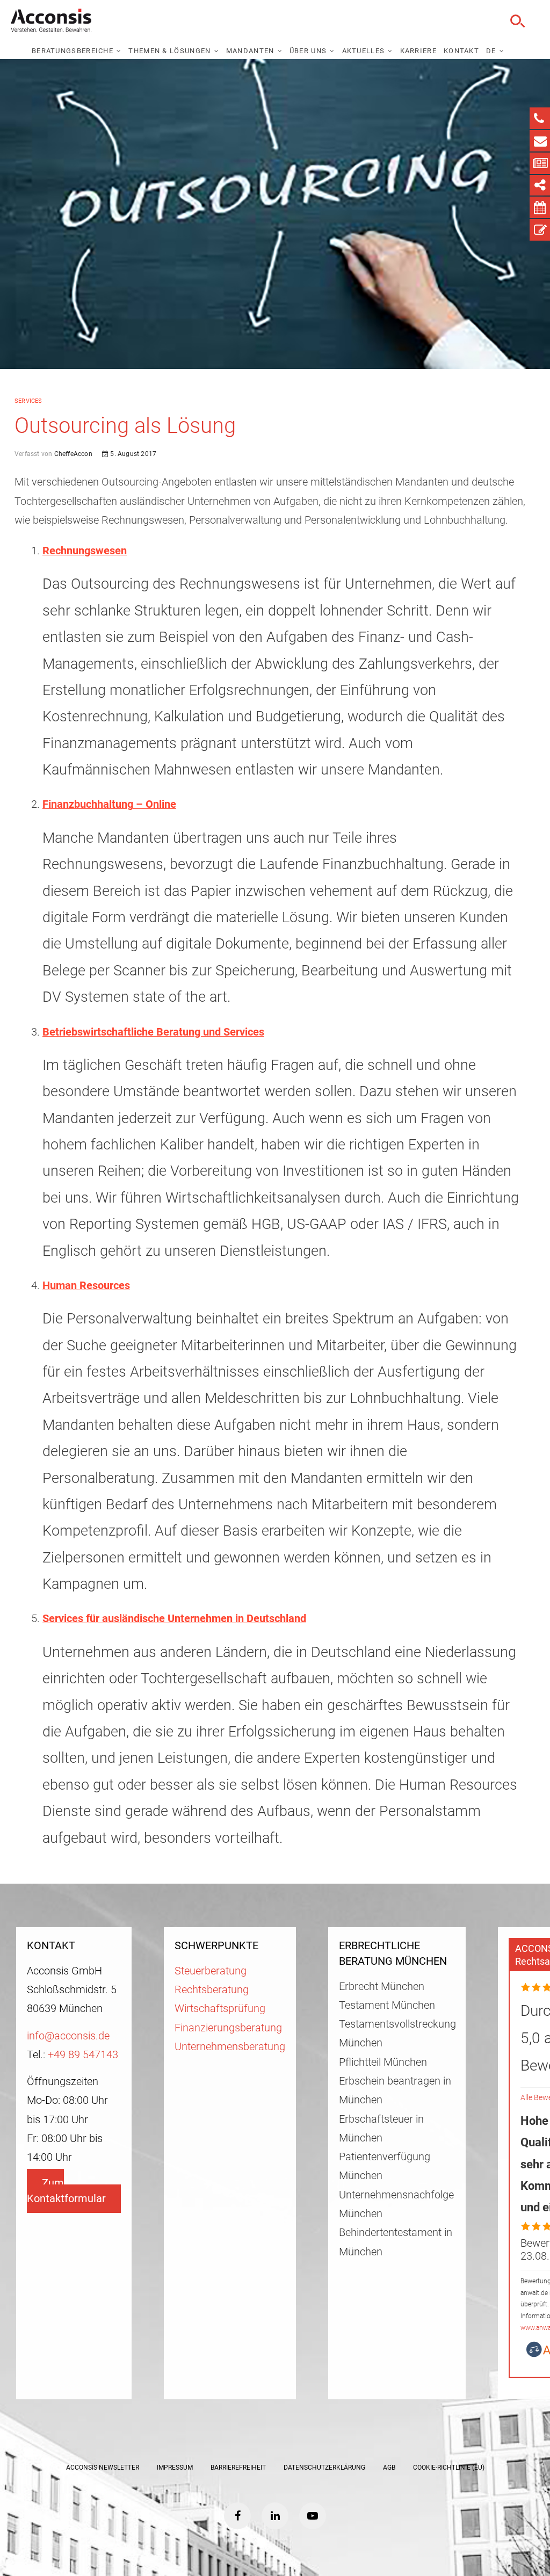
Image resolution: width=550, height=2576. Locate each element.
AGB (389, 2468)
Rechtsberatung (212, 1990)
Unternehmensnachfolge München (396, 2204)
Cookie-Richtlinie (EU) (449, 2468)
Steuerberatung (211, 1971)
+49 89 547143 (83, 2055)
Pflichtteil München (383, 2062)
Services (28, 401)
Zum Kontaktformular (66, 2191)
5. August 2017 (132, 454)
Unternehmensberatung (230, 2047)
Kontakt (461, 51)
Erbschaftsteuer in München (381, 2129)
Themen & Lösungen (169, 51)
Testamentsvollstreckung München (397, 2034)
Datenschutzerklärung (324, 2468)
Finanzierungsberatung (228, 2028)
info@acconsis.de (68, 2036)
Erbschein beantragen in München (395, 2090)
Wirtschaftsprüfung (220, 2009)
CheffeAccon (72, 454)
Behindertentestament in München (396, 2242)
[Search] (516, 21)
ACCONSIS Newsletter (103, 2468)
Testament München (387, 2005)
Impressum (175, 2468)
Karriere (418, 51)
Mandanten (250, 51)
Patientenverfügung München (385, 2166)
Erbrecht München (382, 1987)
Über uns (308, 51)
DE (491, 51)
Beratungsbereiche (73, 51)
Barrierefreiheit (238, 2468)
